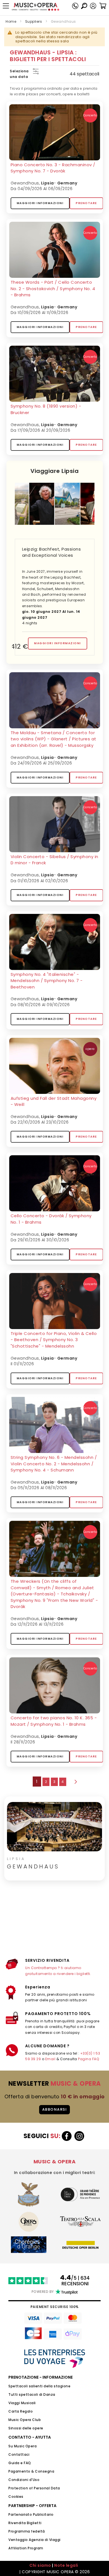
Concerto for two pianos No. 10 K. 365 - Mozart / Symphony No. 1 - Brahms (54, 1721)
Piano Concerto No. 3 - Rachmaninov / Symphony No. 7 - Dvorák (53, 168)
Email (50, 2059)
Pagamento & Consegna (31, 2471)
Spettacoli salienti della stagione (39, 2386)
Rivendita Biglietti (25, 2523)
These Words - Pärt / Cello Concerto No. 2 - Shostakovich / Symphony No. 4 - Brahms (53, 288)
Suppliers (34, 21)
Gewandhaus (25, 183)
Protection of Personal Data (34, 2488)
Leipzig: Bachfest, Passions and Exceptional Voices (52, 552)
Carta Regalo (21, 2411)
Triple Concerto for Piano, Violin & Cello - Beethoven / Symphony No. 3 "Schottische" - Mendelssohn (54, 1340)
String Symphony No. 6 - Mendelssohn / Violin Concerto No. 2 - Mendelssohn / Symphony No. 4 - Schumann (54, 1464)
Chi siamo (40, 2565)
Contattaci (19, 2454)
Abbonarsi (55, 2109)
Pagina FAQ (88, 2059)
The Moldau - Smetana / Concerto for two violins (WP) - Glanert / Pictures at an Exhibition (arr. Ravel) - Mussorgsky (54, 739)
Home (11, 21)
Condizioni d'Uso (24, 2480)
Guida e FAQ (20, 2463)
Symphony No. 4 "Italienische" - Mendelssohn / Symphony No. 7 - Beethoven (47, 981)
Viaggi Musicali (22, 2403)
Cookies (16, 2497)
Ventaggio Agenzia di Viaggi (35, 2540)
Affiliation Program (26, 2548)
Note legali (66, 2565)
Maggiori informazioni (40, 203)
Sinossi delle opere (26, 2428)
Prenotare (86, 203)
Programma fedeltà (27, 2531)
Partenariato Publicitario (31, 2514)
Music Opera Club (25, 2420)
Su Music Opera (22, 2446)
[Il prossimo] (75, 1782)
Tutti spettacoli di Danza (32, 2394)
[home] (35, 7)
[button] (93, 6)
